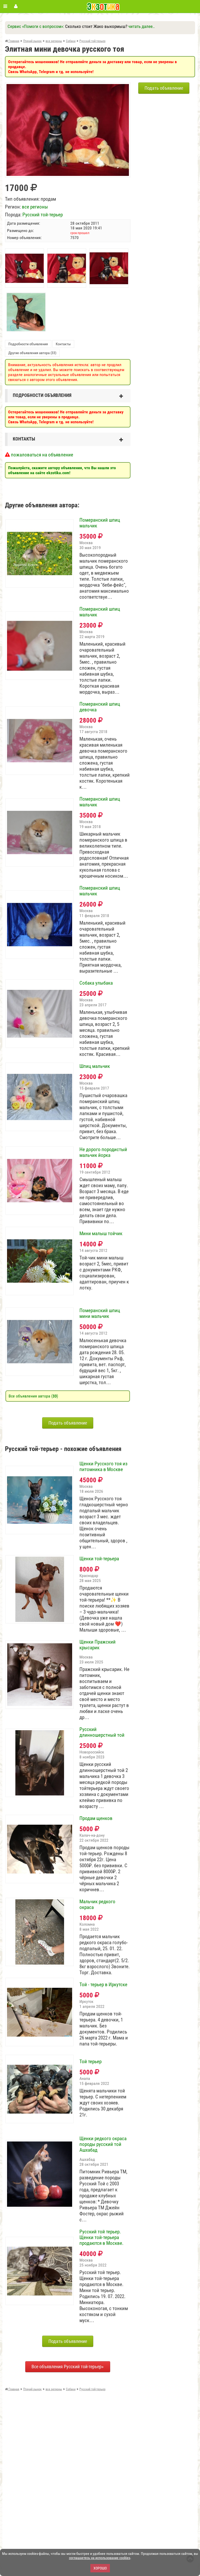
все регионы (35, 207)
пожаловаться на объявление (42, 455)
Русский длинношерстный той (102, 1732)
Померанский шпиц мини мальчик (100, 1313)
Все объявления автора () (33, 1396)
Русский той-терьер (43, 215)
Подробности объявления (28, 344)
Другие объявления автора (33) (32, 353)
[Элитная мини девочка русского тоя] (68, 87)
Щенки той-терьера (99, 1559)
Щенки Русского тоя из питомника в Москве (103, 1467)
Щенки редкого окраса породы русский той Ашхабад (103, 2144)
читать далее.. (142, 26)
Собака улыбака (96, 983)
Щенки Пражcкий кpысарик (98, 1645)
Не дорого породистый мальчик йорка (103, 1152)
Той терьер (90, 2062)
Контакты (63, 344)
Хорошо (100, 2568)
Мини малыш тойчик (101, 1234)
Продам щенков (96, 1818)
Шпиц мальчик (95, 1066)
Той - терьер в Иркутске (103, 1985)
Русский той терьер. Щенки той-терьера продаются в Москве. (101, 2238)
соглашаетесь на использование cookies (100, 2558)
